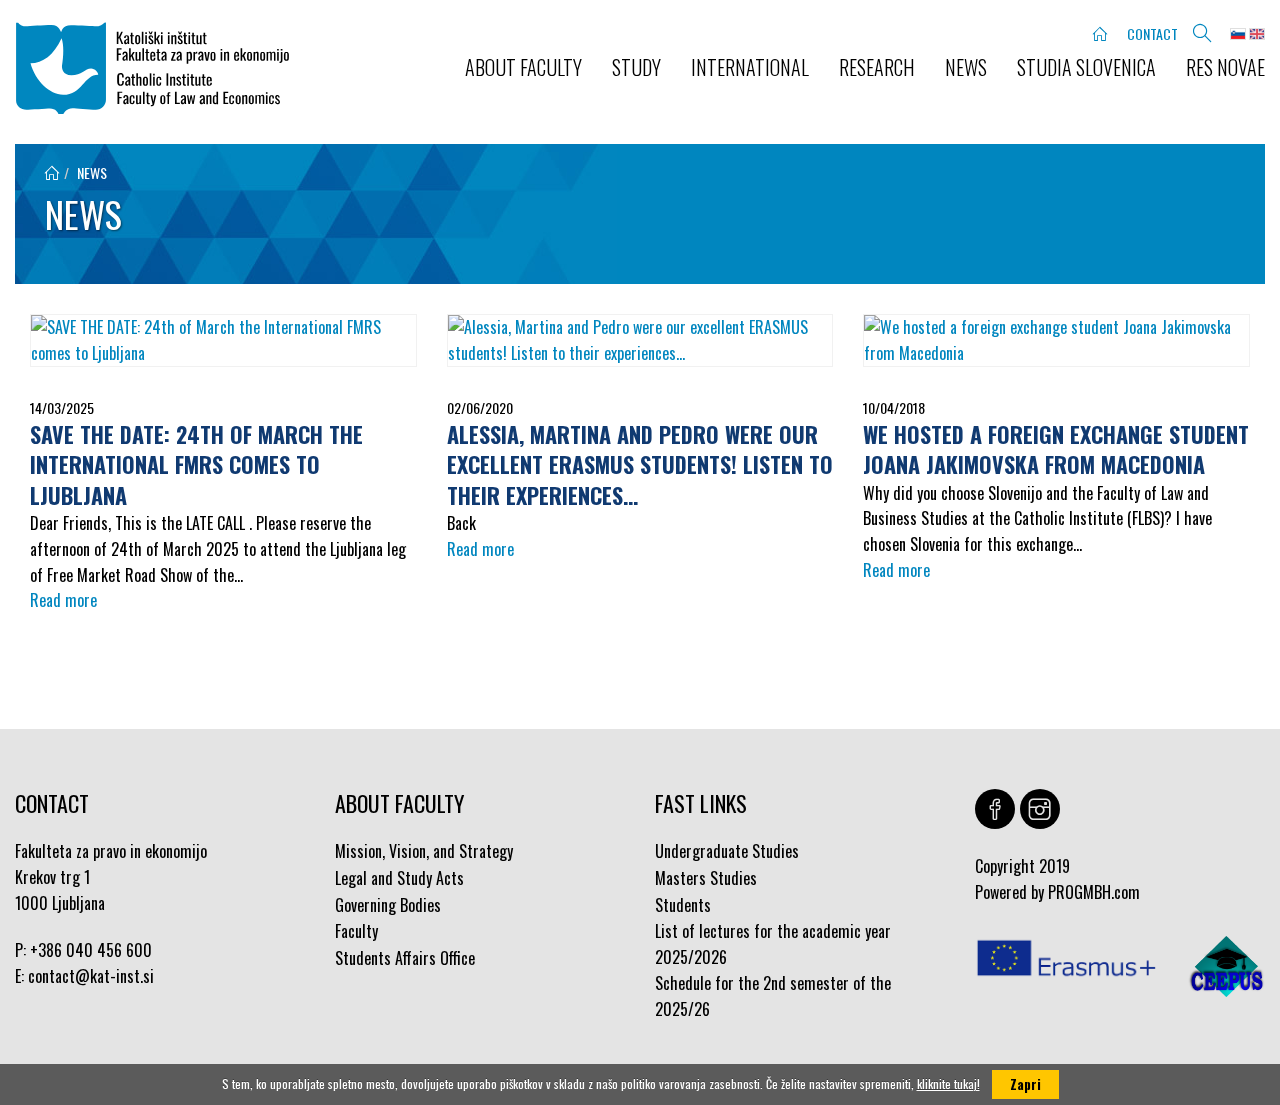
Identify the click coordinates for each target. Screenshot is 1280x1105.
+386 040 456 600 (91, 950)
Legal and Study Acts (399, 878)
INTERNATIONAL (750, 67)
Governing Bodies (388, 905)
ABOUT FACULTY (523, 67)
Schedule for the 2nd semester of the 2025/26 (773, 996)
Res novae (1225, 67)
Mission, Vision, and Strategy (424, 851)
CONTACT (1152, 33)
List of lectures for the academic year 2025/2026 (773, 944)
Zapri (1025, 1084)
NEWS (966, 67)
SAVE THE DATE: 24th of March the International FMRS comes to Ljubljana (196, 464)
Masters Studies (706, 878)
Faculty (356, 931)
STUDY (636, 67)
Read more (63, 600)
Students (683, 905)
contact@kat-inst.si (91, 976)
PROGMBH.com (1094, 892)
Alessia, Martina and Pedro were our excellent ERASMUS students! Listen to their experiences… (640, 464)
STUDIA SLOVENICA (1086, 67)
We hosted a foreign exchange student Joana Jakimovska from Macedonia (1056, 449)
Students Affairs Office (405, 958)
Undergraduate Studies (727, 851)
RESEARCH (877, 67)
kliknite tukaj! (948, 1083)
